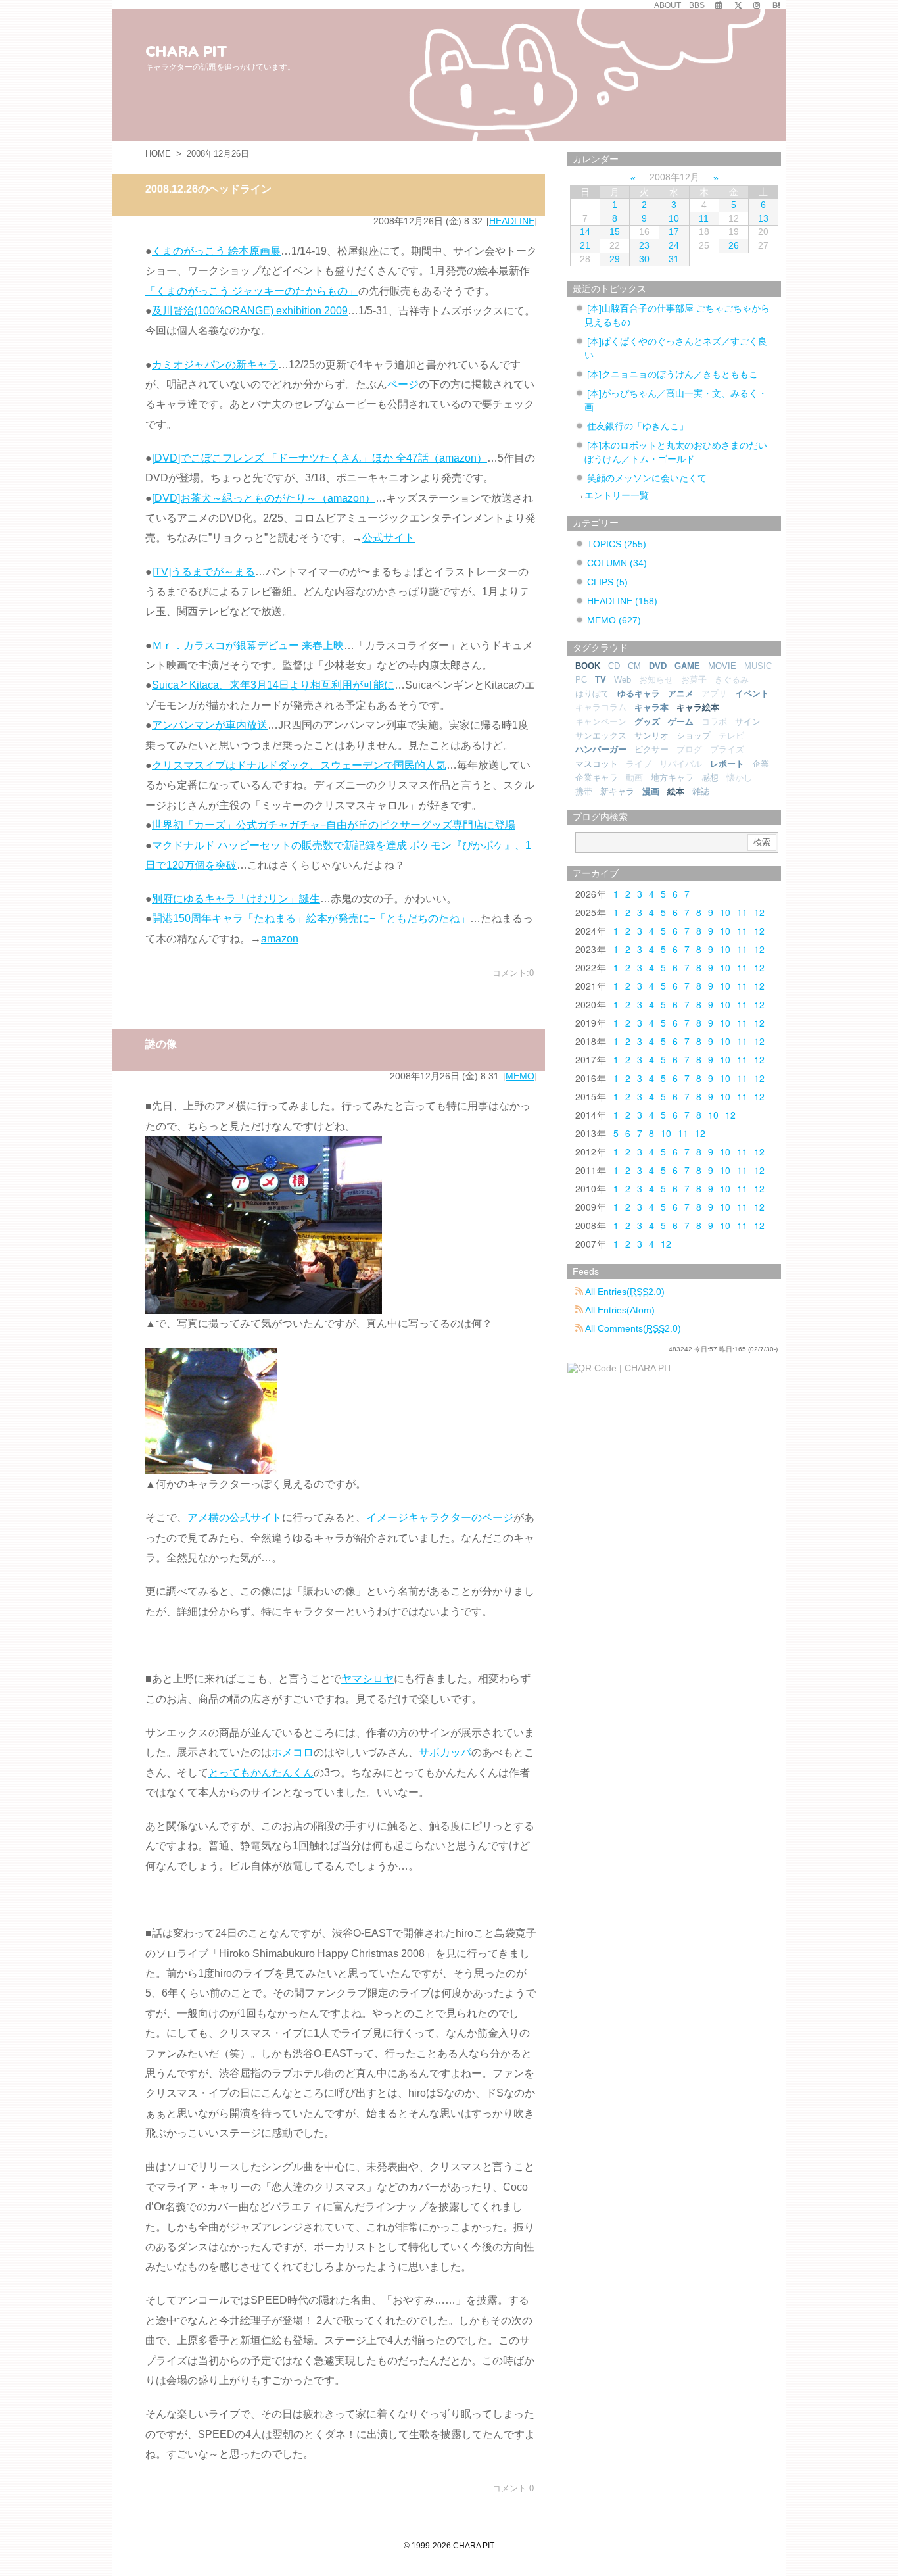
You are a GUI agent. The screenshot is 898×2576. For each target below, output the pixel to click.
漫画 (651, 791)
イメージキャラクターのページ (440, 1518)
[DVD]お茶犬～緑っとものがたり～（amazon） (264, 498)
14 (585, 231)
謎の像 (161, 1044)
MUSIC (758, 666)
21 (585, 245)
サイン (748, 722)
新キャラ (617, 791)
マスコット (597, 764)
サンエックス (601, 736)
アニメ (681, 693)
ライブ (639, 764)
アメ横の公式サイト (235, 1518)
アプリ (714, 693)
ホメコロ (293, 1752)
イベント (752, 693)
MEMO (520, 1076)
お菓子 (694, 680)
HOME (158, 154)
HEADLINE (512, 221)
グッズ (647, 722)
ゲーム (681, 722)
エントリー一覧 (617, 495)
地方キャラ (672, 778)
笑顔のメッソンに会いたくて (647, 478)
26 (734, 245)
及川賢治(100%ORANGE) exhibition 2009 (250, 311)
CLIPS (607, 582)
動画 (634, 778)
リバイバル (681, 764)
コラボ (714, 722)
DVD (658, 666)
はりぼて (592, 693)
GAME (687, 666)
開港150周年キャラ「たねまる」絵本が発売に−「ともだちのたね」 (311, 918)
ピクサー (651, 749)
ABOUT (668, 5)
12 (759, 912)
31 (674, 259)
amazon (280, 939)
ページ (403, 384)
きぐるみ (732, 680)
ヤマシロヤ (367, 1679)
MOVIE (722, 666)
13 (763, 218)
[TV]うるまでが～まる (203, 572)
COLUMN (617, 563)
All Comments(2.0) (632, 1328)
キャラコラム (601, 707)
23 (644, 245)
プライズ (727, 749)
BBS (697, 5)
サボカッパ (445, 1752)
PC (581, 680)
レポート (727, 764)
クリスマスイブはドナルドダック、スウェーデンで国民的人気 (299, 765)
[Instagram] (757, 5)
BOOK (588, 666)
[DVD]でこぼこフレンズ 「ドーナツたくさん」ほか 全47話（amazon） (319, 458)
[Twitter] (738, 5)
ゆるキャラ (639, 693)
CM (634, 666)
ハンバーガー (601, 749)
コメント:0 (513, 973)
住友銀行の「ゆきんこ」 (638, 426)
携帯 (584, 791)
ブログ (689, 749)
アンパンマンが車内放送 (210, 725)
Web (623, 680)
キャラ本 (651, 707)
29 (615, 259)
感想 (710, 778)
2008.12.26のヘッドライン (208, 189)
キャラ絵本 (698, 707)
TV (601, 680)
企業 (761, 764)
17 (674, 231)
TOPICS (617, 544)
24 (674, 245)
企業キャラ (597, 778)
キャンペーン (601, 722)
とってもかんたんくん (261, 1773)
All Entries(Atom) (619, 1310)
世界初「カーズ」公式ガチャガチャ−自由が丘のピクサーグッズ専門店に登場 (334, 825)
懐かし (739, 778)
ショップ (694, 736)
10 (674, 218)
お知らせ (656, 680)
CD (614, 666)
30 (644, 259)
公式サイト (389, 538)
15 (615, 231)
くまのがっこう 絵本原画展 (216, 251)
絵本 (676, 791)
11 (704, 218)
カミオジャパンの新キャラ (215, 365)
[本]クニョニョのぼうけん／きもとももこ (673, 374)
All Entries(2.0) (624, 1292)
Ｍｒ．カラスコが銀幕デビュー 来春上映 (248, 645)
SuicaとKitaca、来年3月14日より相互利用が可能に (273, 685)
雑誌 (701, 791)
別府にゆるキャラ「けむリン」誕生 (236, 899)
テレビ (731, 736)
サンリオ (651, 736)
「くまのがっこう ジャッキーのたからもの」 (252, 291)
